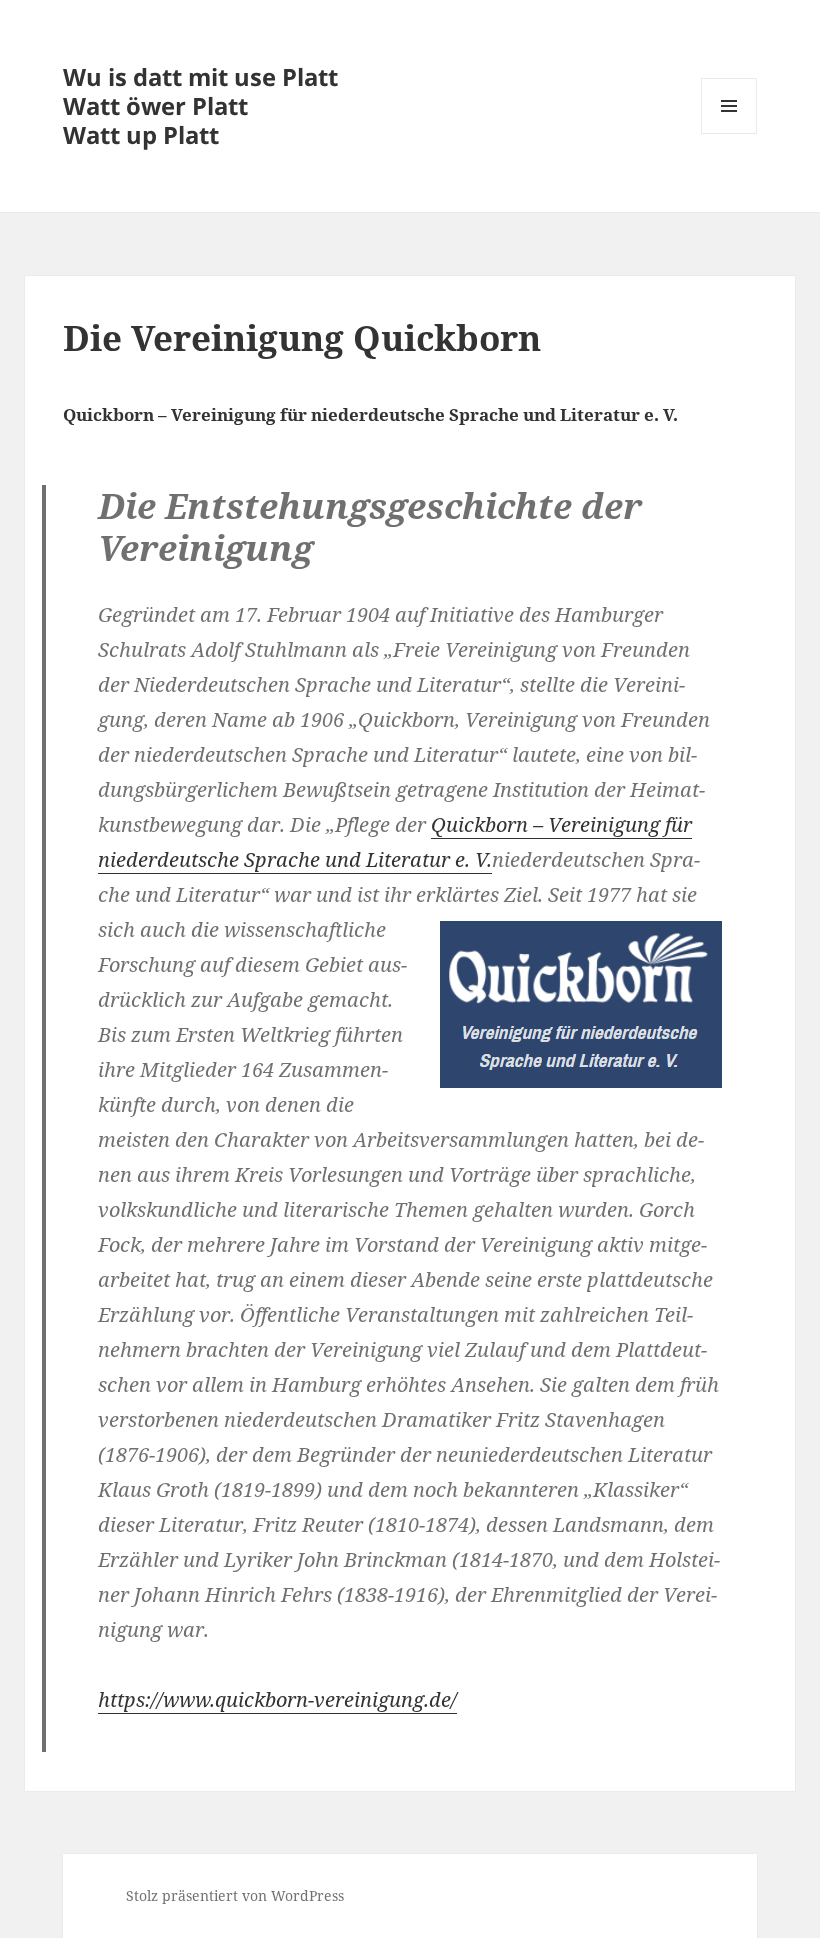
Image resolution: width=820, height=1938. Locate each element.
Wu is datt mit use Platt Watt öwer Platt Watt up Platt (200, 105)
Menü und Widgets (729, 133)
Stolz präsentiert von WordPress (235, 1895)
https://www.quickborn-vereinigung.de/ (277, 1699)
